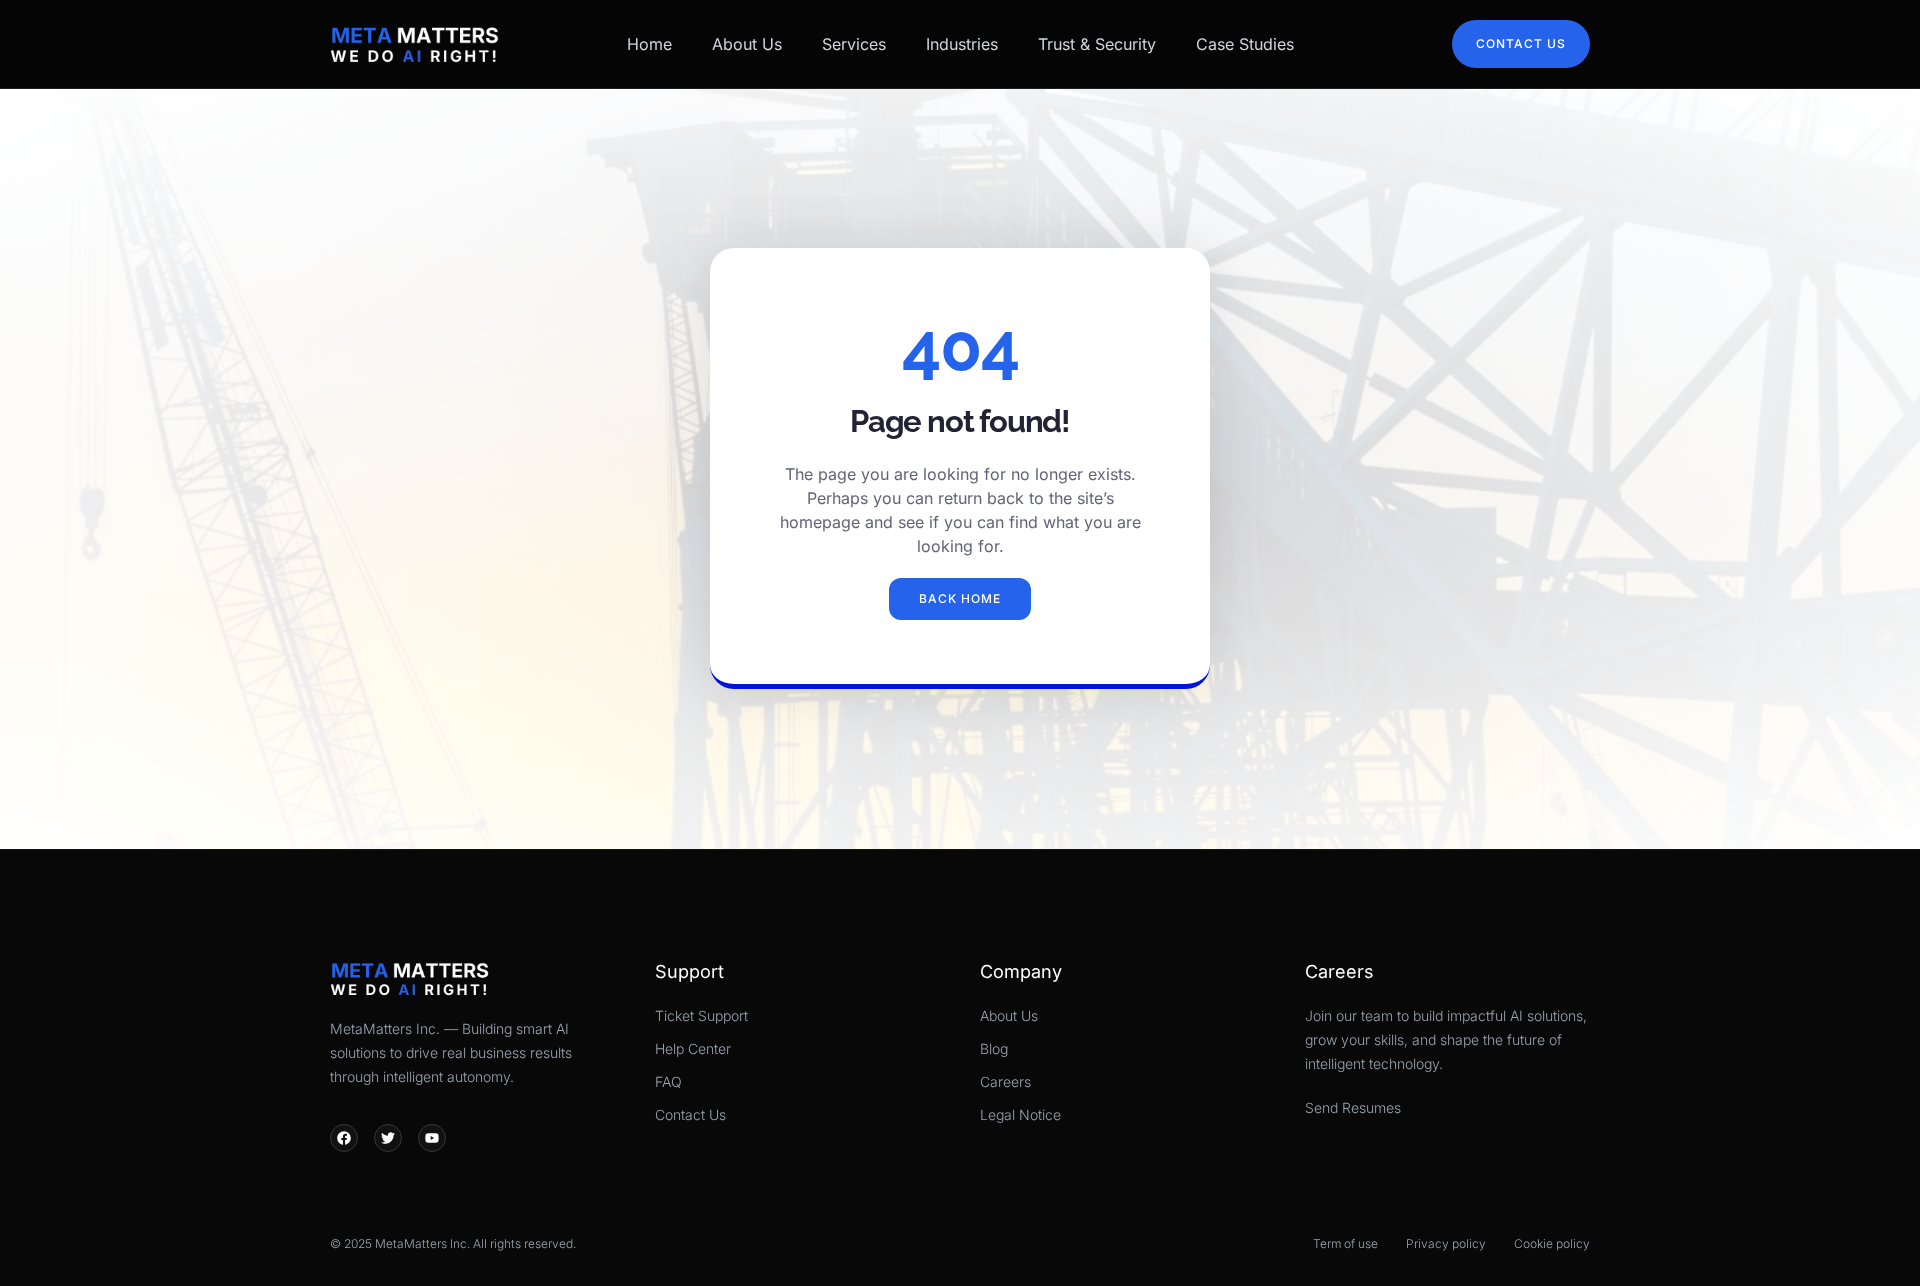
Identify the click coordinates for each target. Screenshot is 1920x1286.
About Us (747, 44)
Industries (962, 44)
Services (854, 44)
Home (649, 44)
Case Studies (1245, 44)
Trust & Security (1097, 44)
